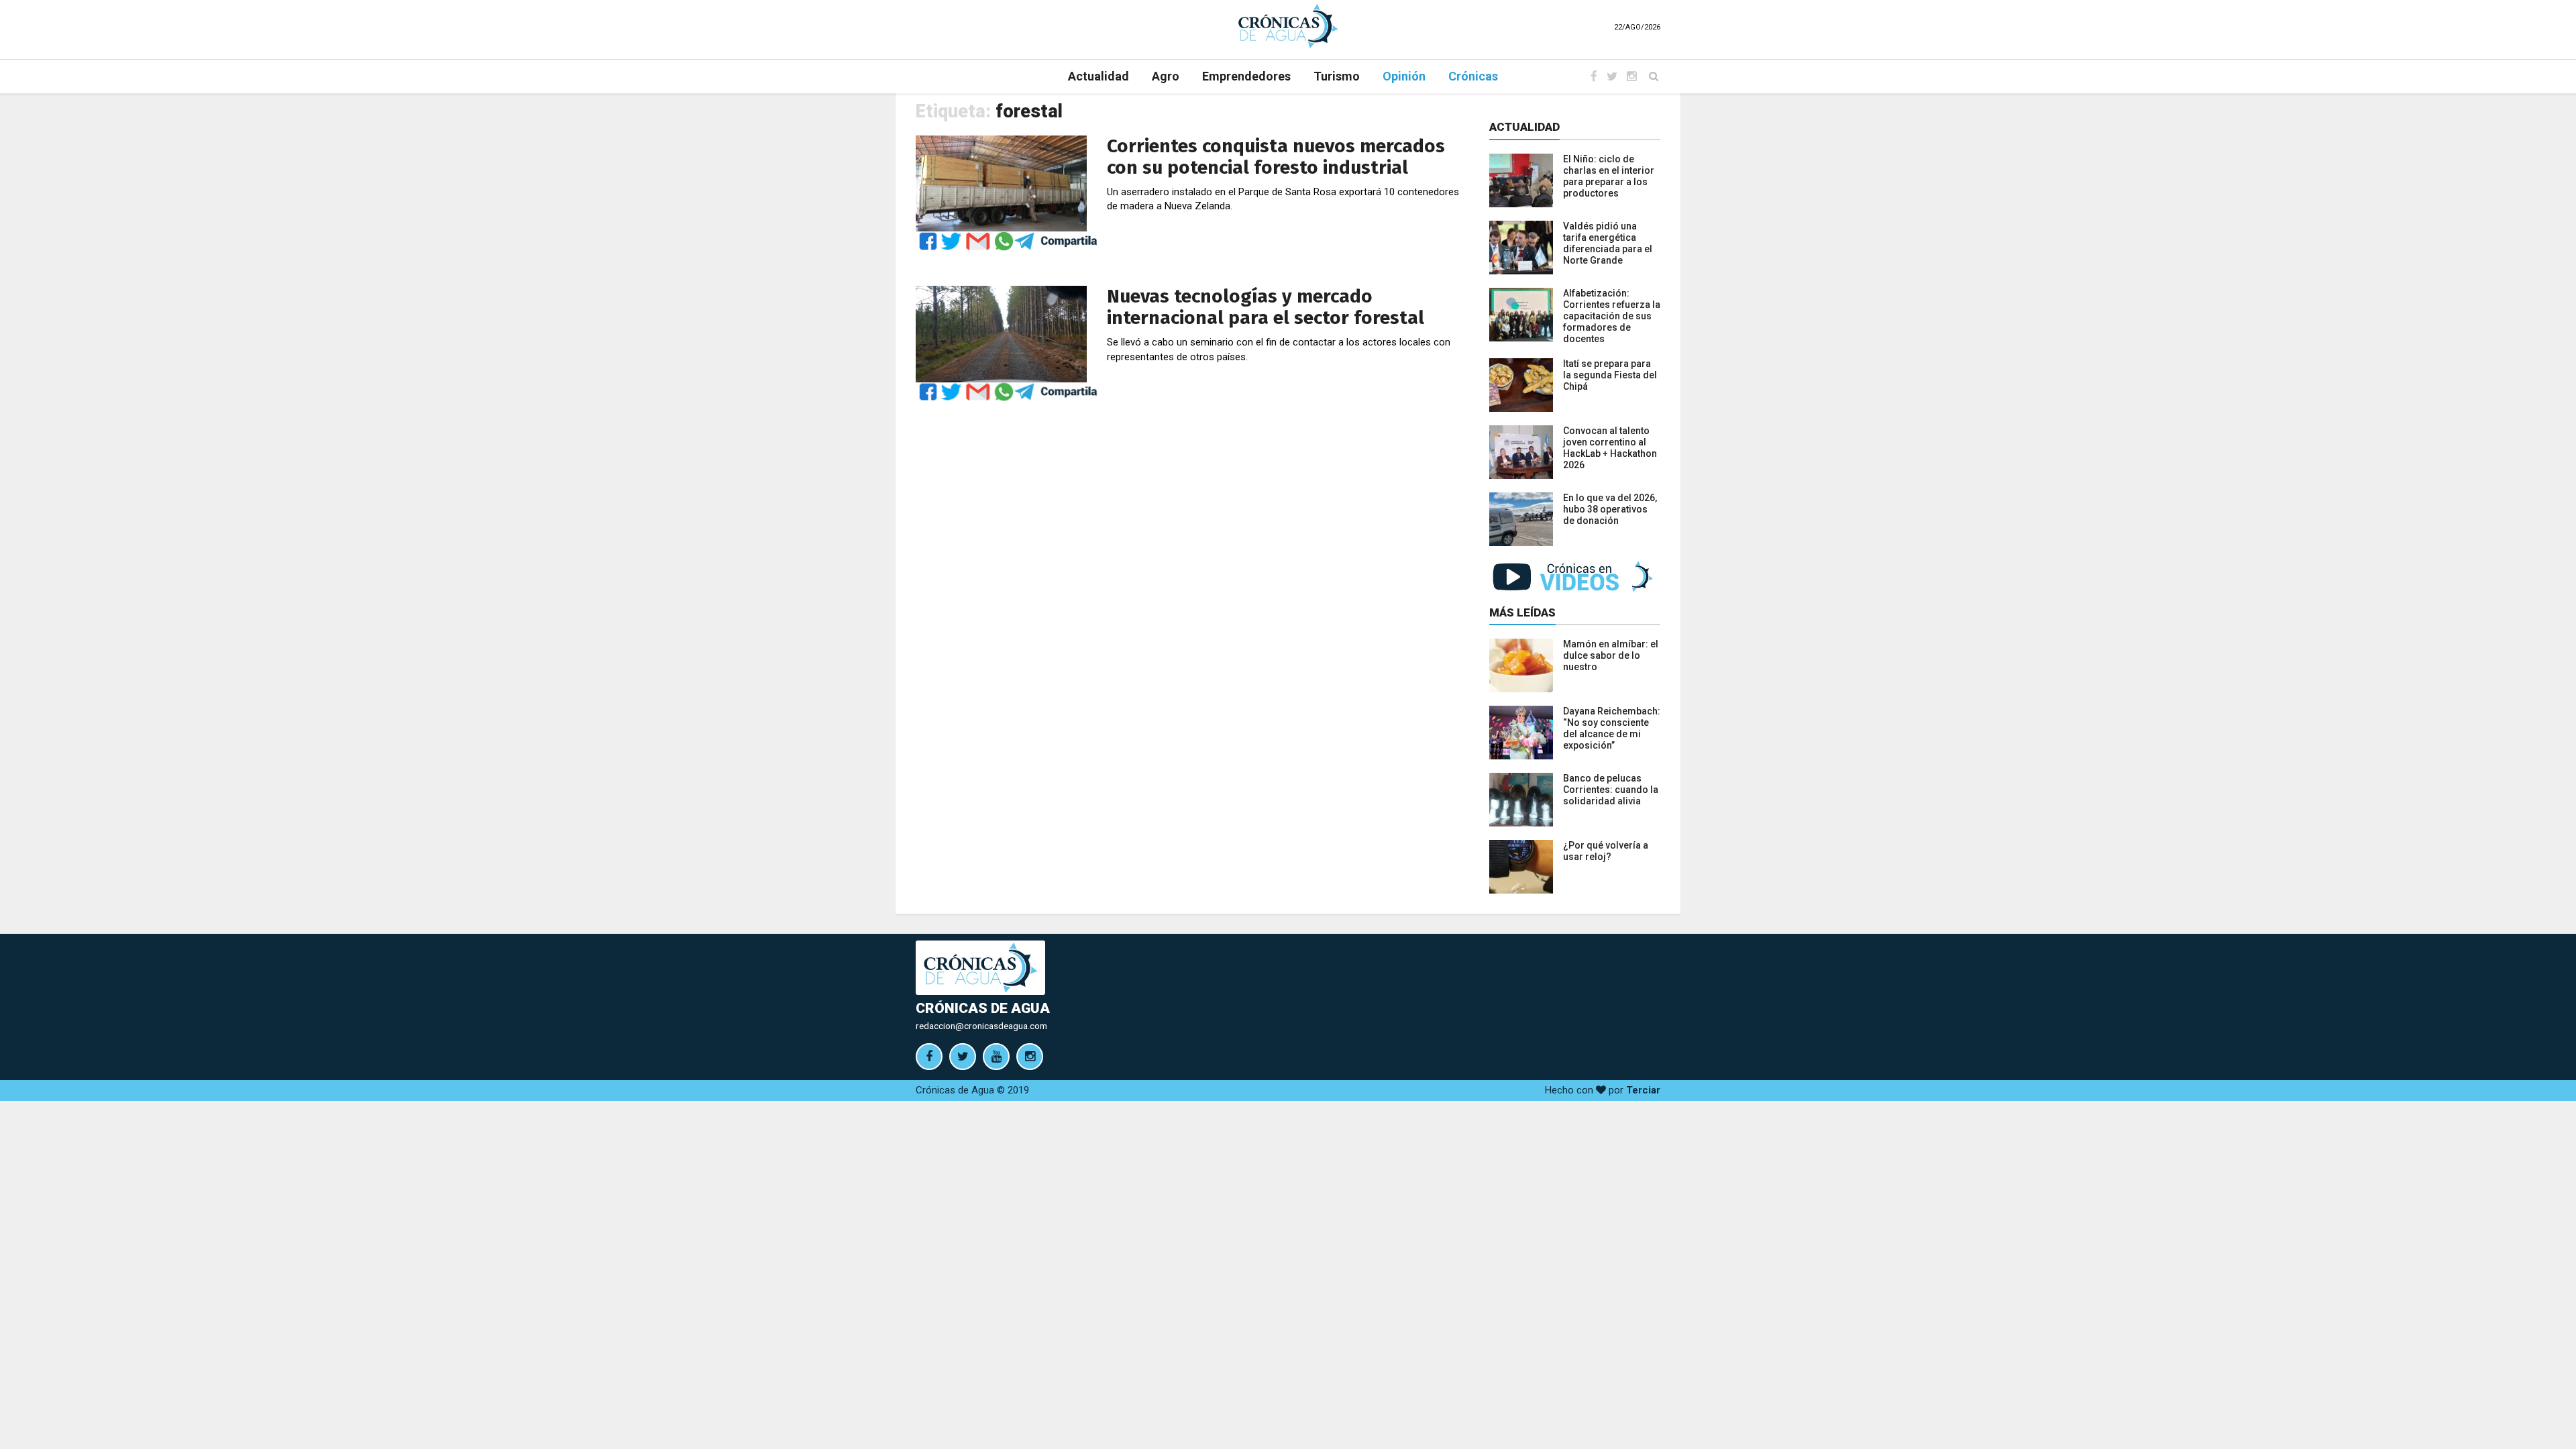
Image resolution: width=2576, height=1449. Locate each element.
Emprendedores (1246, 76)
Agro (1166, 76)
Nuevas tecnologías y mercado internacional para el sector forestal (1266, 307)
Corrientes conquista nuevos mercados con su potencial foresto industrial (1276, 157)
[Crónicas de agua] (1288, 25)
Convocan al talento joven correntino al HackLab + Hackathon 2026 (1610, 448)
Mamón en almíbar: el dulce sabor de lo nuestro (1611, 655)
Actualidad (1098, 76)
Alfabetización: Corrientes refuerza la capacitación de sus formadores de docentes (1612, 316)
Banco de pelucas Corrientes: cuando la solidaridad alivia (1611, 790)
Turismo (1337, 76)
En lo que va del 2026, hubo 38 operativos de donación (1610, 509)
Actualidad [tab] (1524, 127)
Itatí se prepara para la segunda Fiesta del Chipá (1610, 375)
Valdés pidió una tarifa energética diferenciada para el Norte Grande (1608, 243)
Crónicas (1473, 76)
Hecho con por (1603, 1090)
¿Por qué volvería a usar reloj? (1606, 851)
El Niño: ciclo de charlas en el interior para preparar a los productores (1609, 176)
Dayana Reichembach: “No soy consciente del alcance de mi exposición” (1612, 728)
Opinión (1404, 76)
